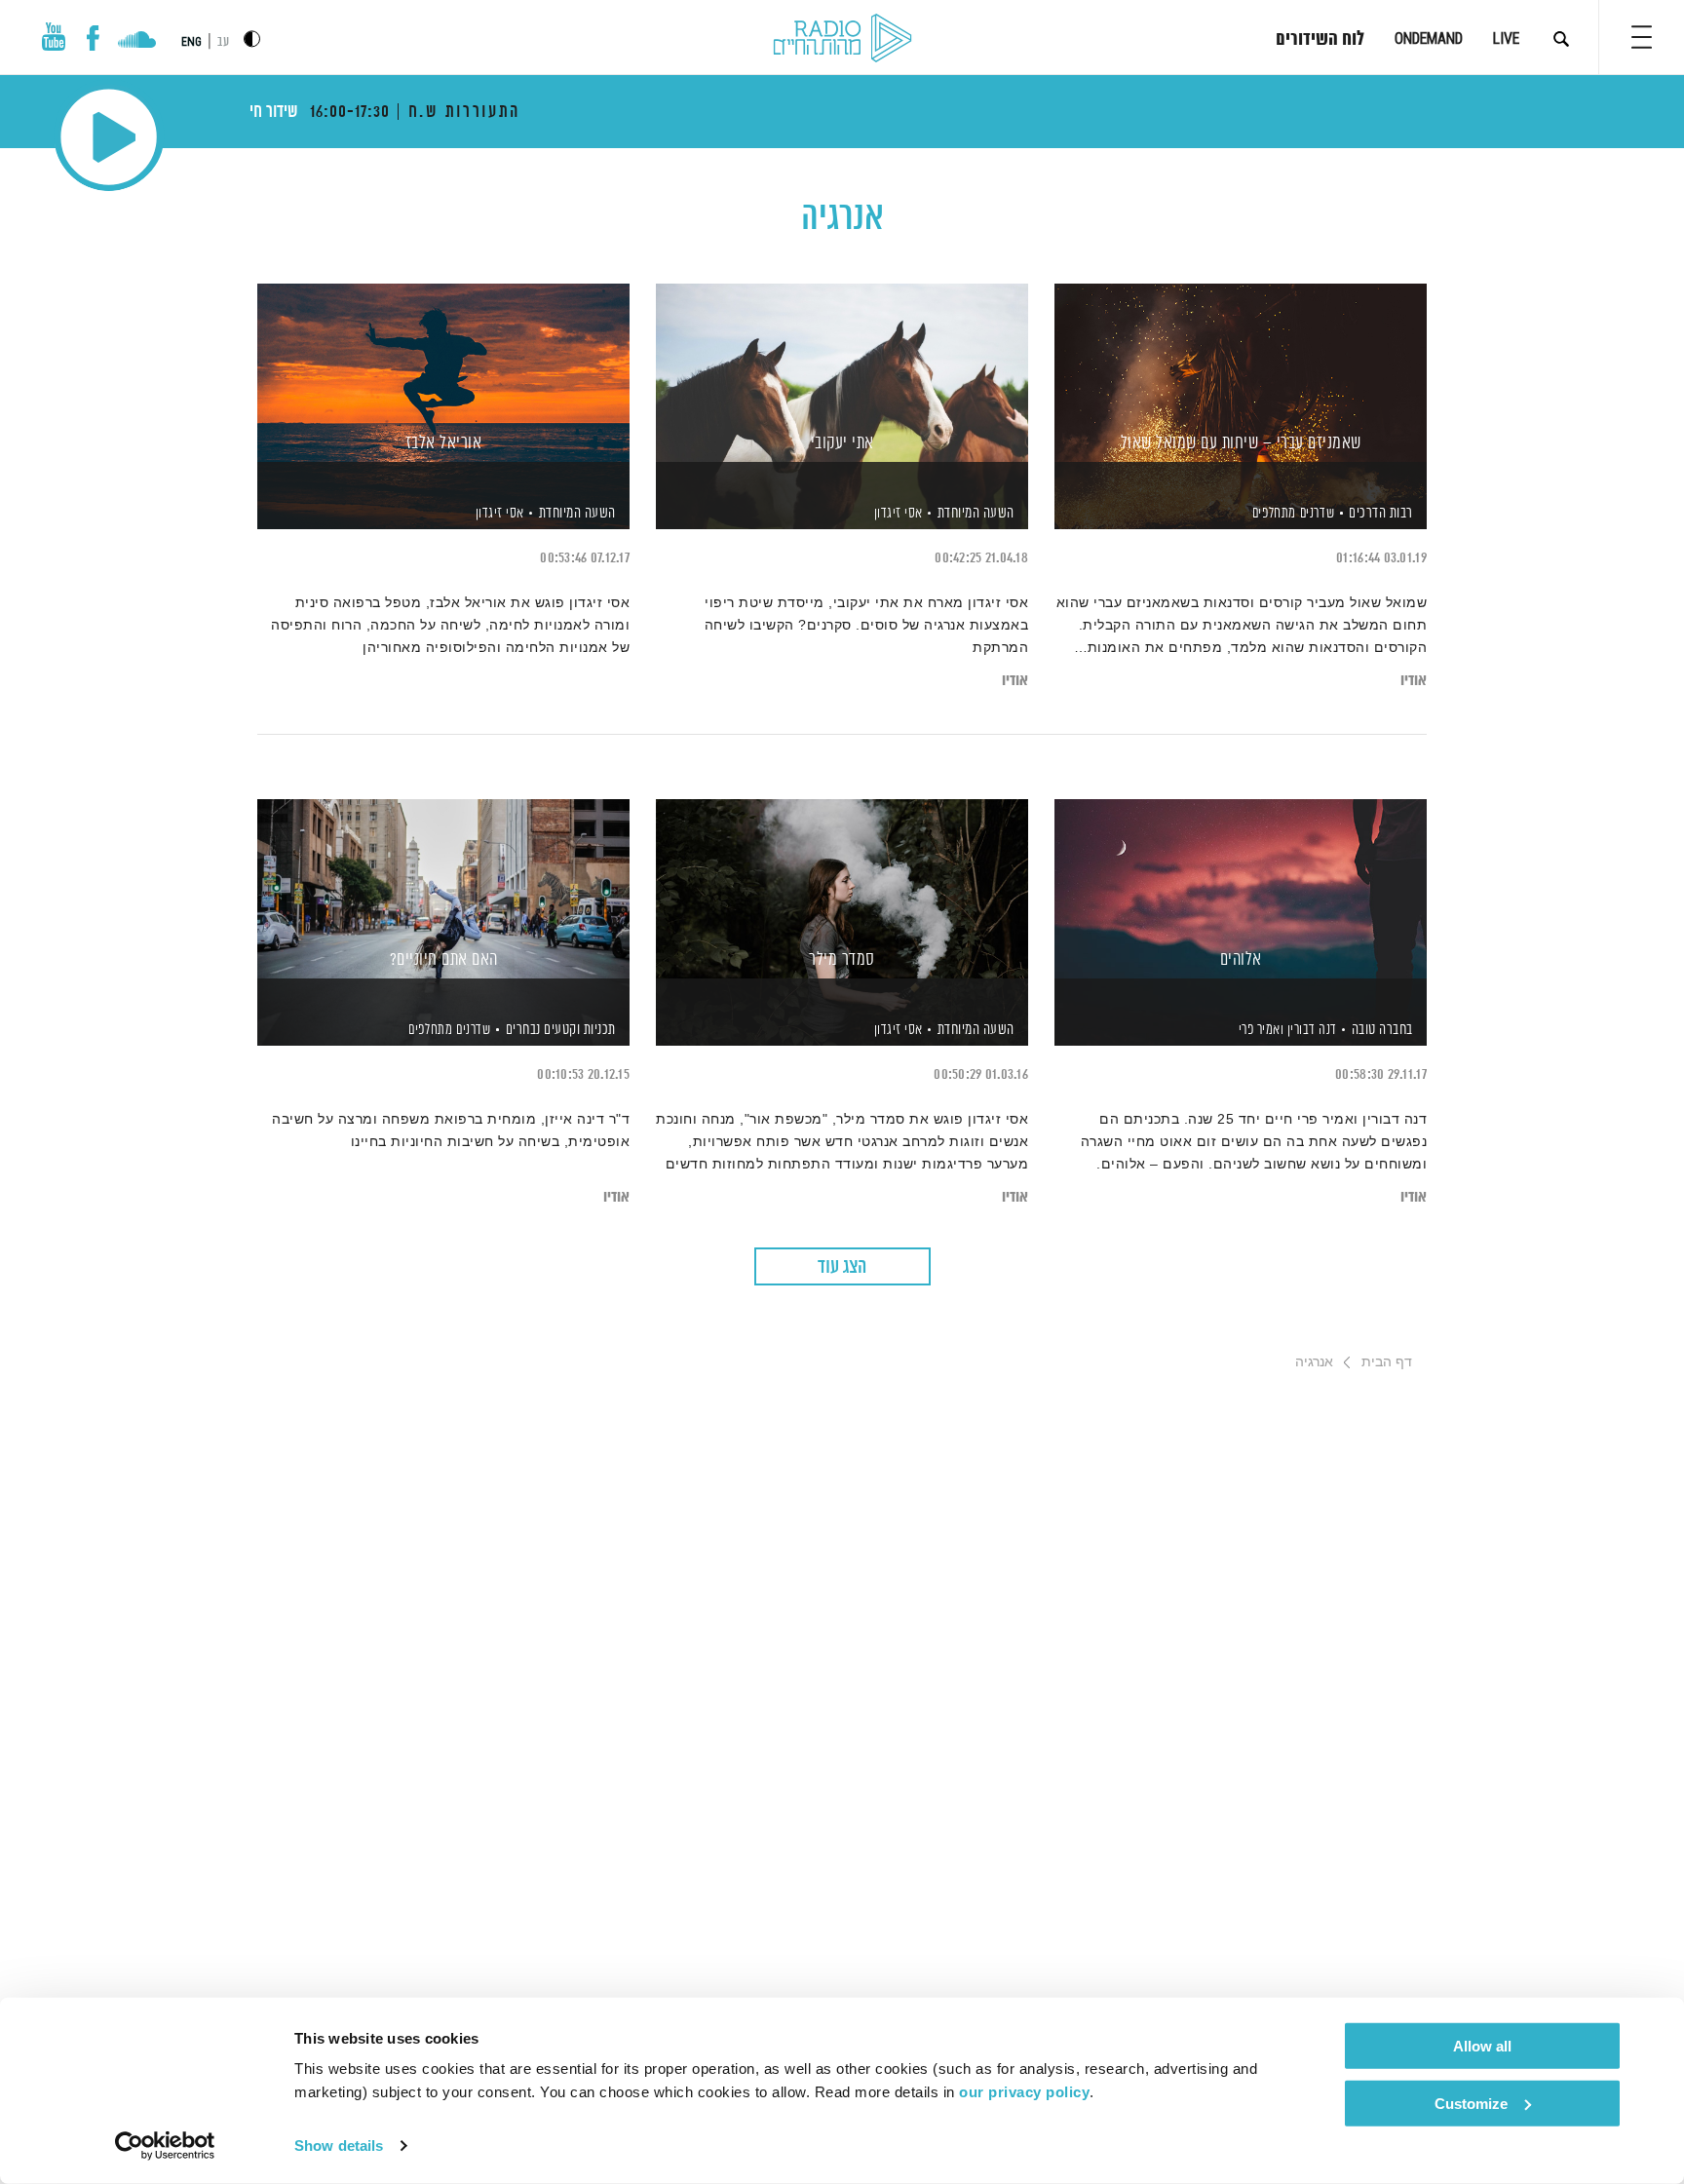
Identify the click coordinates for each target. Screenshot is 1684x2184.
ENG (191, 42)
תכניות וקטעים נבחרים (561, 1030)
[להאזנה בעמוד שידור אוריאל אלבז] (443, 373)
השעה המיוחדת (976, 513)
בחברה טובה (1382, 1030)
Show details (339, 2146)
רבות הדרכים (1381, 513)
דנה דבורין (1310, 1030)
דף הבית (1387, 1361)
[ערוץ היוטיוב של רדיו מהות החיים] (54, 37)
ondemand (1429, 38)
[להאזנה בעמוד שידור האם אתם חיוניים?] (443, 888)
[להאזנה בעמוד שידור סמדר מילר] (842, 888)
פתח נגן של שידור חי (109, 137)
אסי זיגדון (897, 514)
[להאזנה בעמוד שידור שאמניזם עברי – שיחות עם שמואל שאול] (1241, 373)
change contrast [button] (252, 38)
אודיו (1414, 681)
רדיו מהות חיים (842, 39)
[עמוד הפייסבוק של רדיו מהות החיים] (93, 38)
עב (223, 42)
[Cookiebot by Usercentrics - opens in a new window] (165, 2146)
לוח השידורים (1320, 40)
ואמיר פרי (1259, 1030)
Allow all (1482, 2046)
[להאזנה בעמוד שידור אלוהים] (1241, 888)
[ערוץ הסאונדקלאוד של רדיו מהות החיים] (137, 42)
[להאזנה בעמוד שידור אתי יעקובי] (842, 373)
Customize (1471, 2103)
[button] (1642, 37)
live (1506, 38)
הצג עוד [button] (842, 1267)
